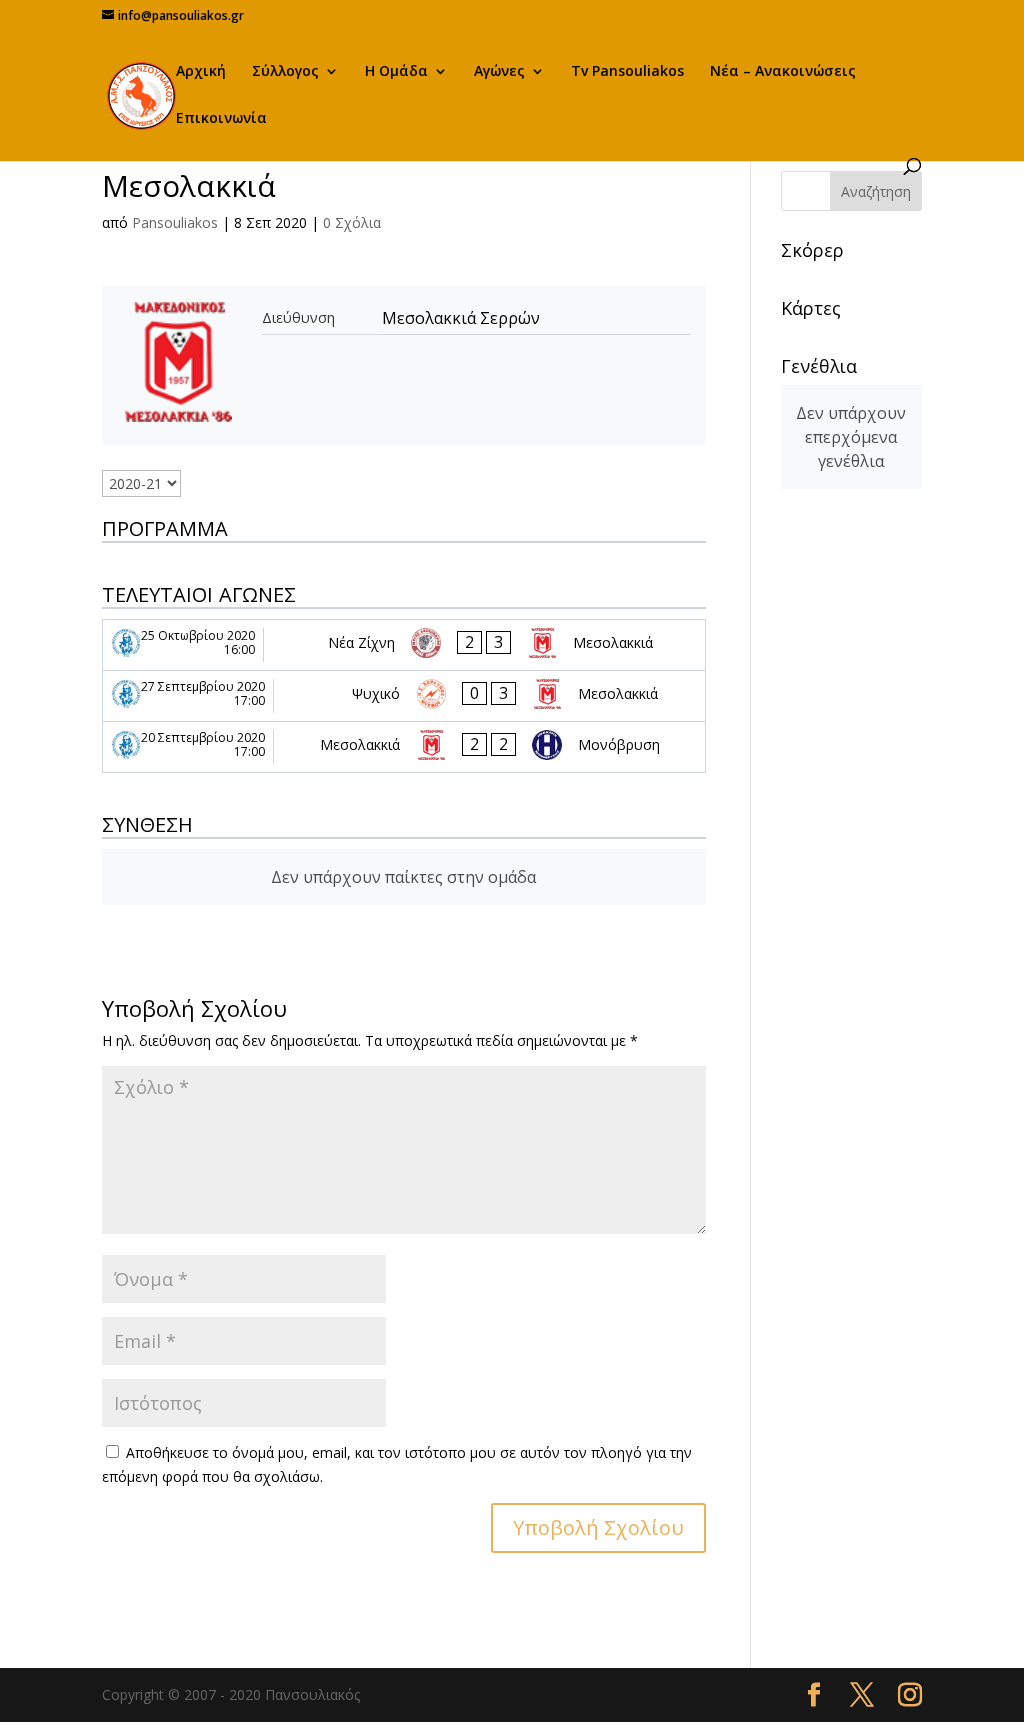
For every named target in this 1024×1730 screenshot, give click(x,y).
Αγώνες (499, 72)
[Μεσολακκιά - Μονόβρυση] (403, 747)
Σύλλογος (285, 72)
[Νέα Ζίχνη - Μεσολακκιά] (403, 645)
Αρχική (201, 72)
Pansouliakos (175, 222)
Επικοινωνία (221, 119)
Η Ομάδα (396, 72)
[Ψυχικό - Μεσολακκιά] (403, 696)
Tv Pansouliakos (627, 72)
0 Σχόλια (352, 222)
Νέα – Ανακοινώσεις (783, 72)
